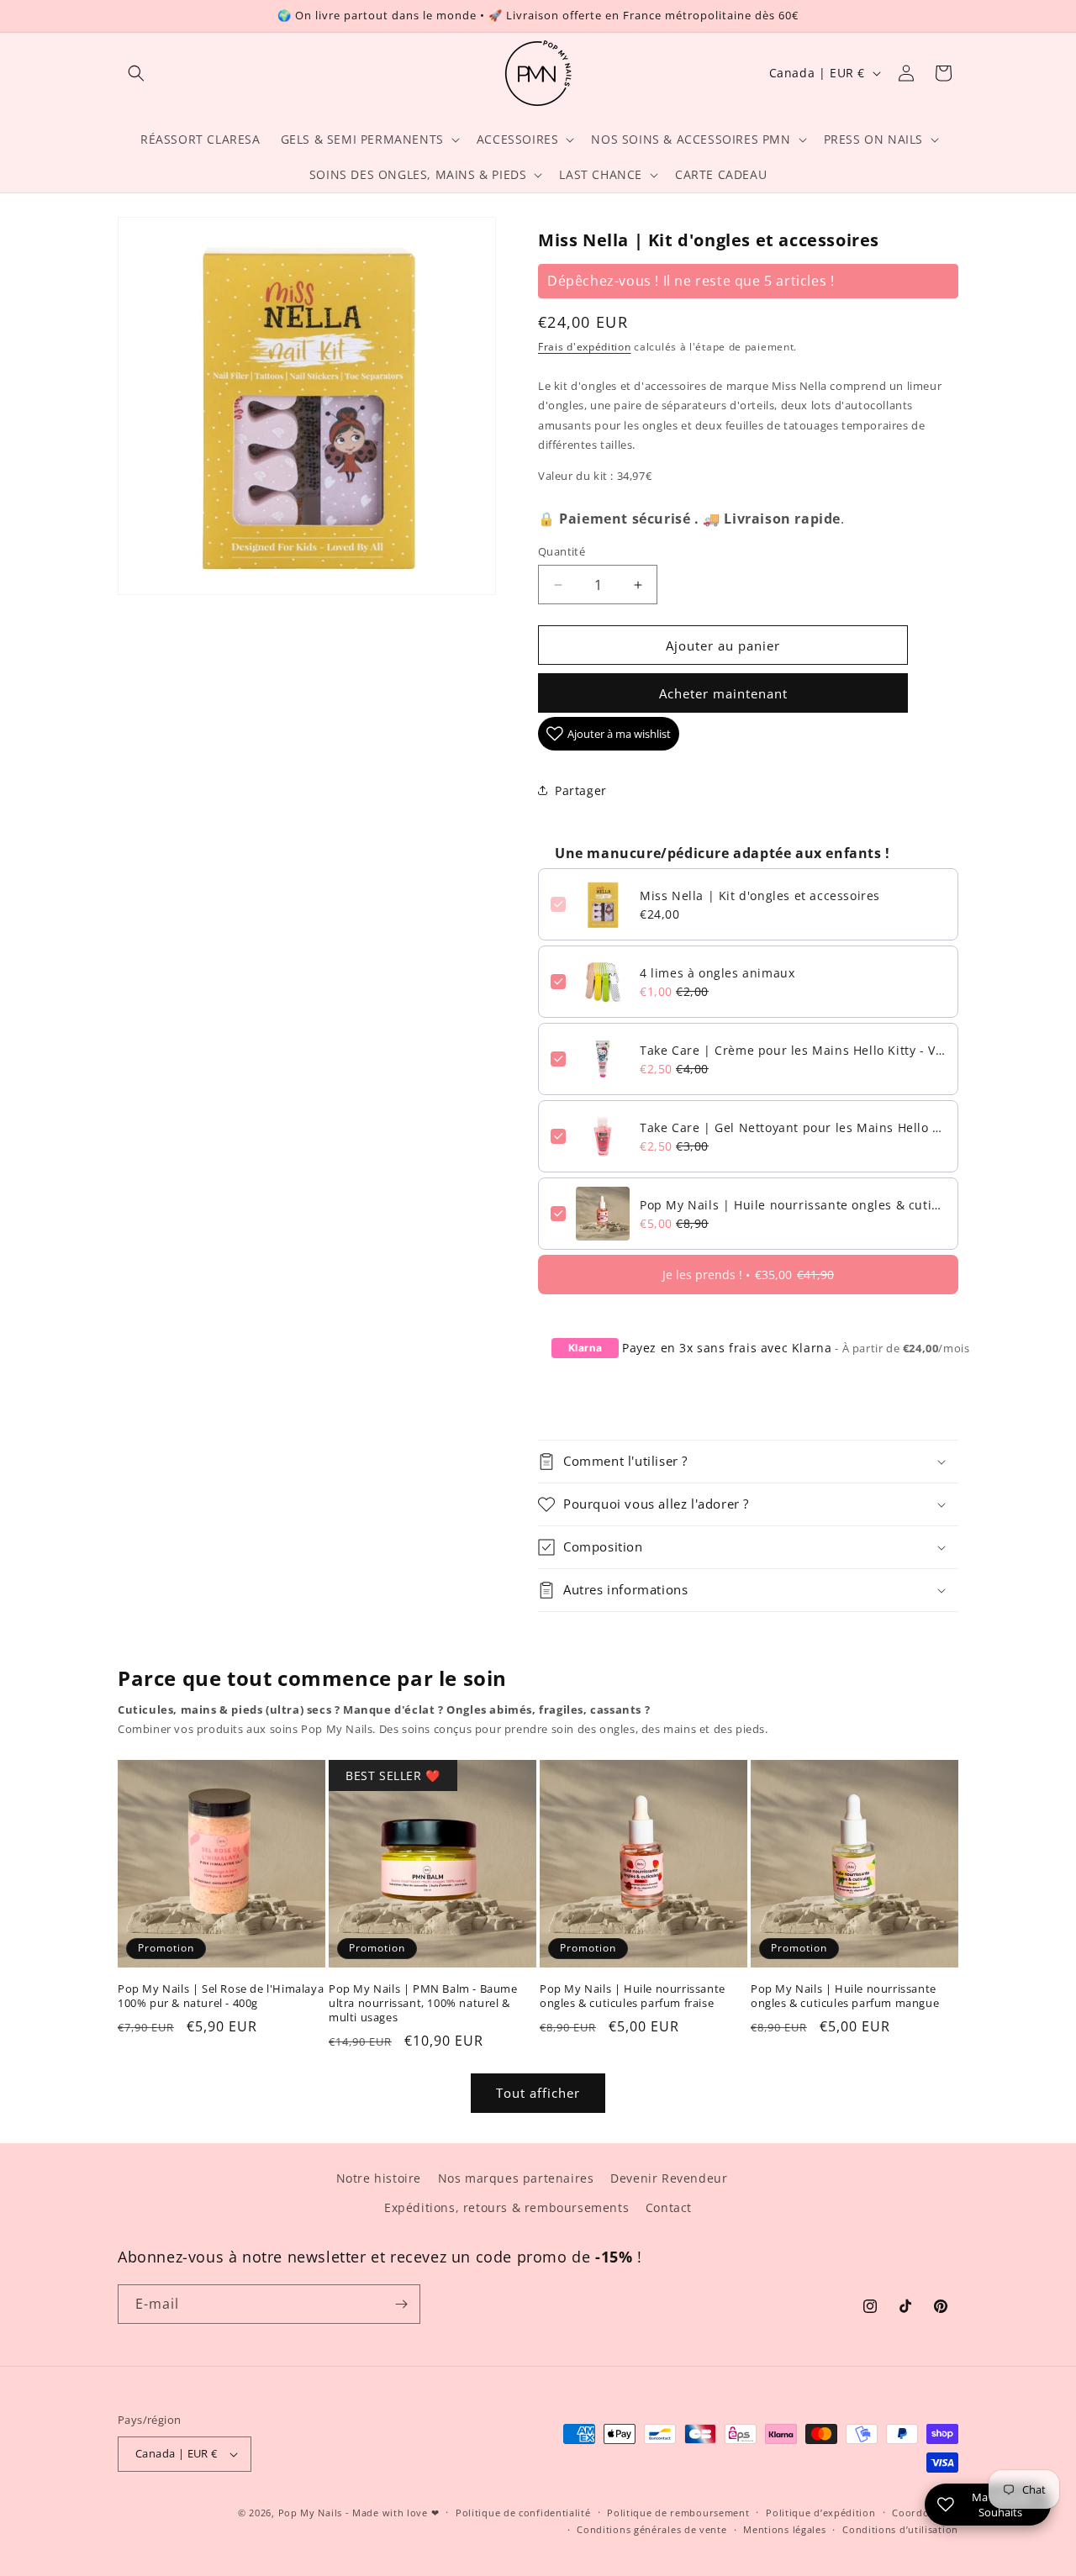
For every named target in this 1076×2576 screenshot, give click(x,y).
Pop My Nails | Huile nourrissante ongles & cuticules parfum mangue (845, 1996)
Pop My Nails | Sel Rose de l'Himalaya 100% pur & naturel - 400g (221, 1996)
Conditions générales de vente (651, 2529)
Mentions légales (784, 2529)
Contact (669, 2207)
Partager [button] (581, 790)
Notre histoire (379, 2178)
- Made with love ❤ (393, 2513)
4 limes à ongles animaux (717, 973)
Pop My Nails (310, 2513)
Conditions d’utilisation (900, 2529)
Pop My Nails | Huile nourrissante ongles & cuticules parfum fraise (793, 1205)
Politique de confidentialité (523, 2513)
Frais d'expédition (585, 347)
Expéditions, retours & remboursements (506, 2207)
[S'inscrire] (401, 2304)
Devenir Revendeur (669, 2178)
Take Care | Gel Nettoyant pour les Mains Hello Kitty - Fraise (793, 1127)
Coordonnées (925, 2513)
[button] (136, 73)
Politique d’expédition (820, 2513)
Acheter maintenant (723, 693)
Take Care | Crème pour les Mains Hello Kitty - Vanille (793, 1050)
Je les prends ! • (748, 1275)
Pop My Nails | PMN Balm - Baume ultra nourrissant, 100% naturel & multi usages (423, 2003)
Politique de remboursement (678, 2513)
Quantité (562, 551)
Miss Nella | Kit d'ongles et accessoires (760, 896)
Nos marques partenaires (516, 2178)
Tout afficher (538, 2093)
